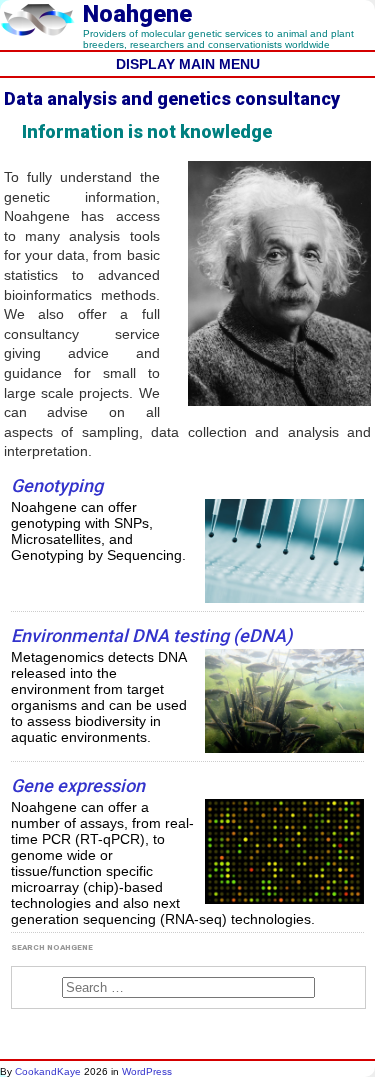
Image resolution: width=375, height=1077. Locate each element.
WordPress (147, 1071)
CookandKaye (48, 1071)
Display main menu (188, 64)
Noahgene (137, 14)
